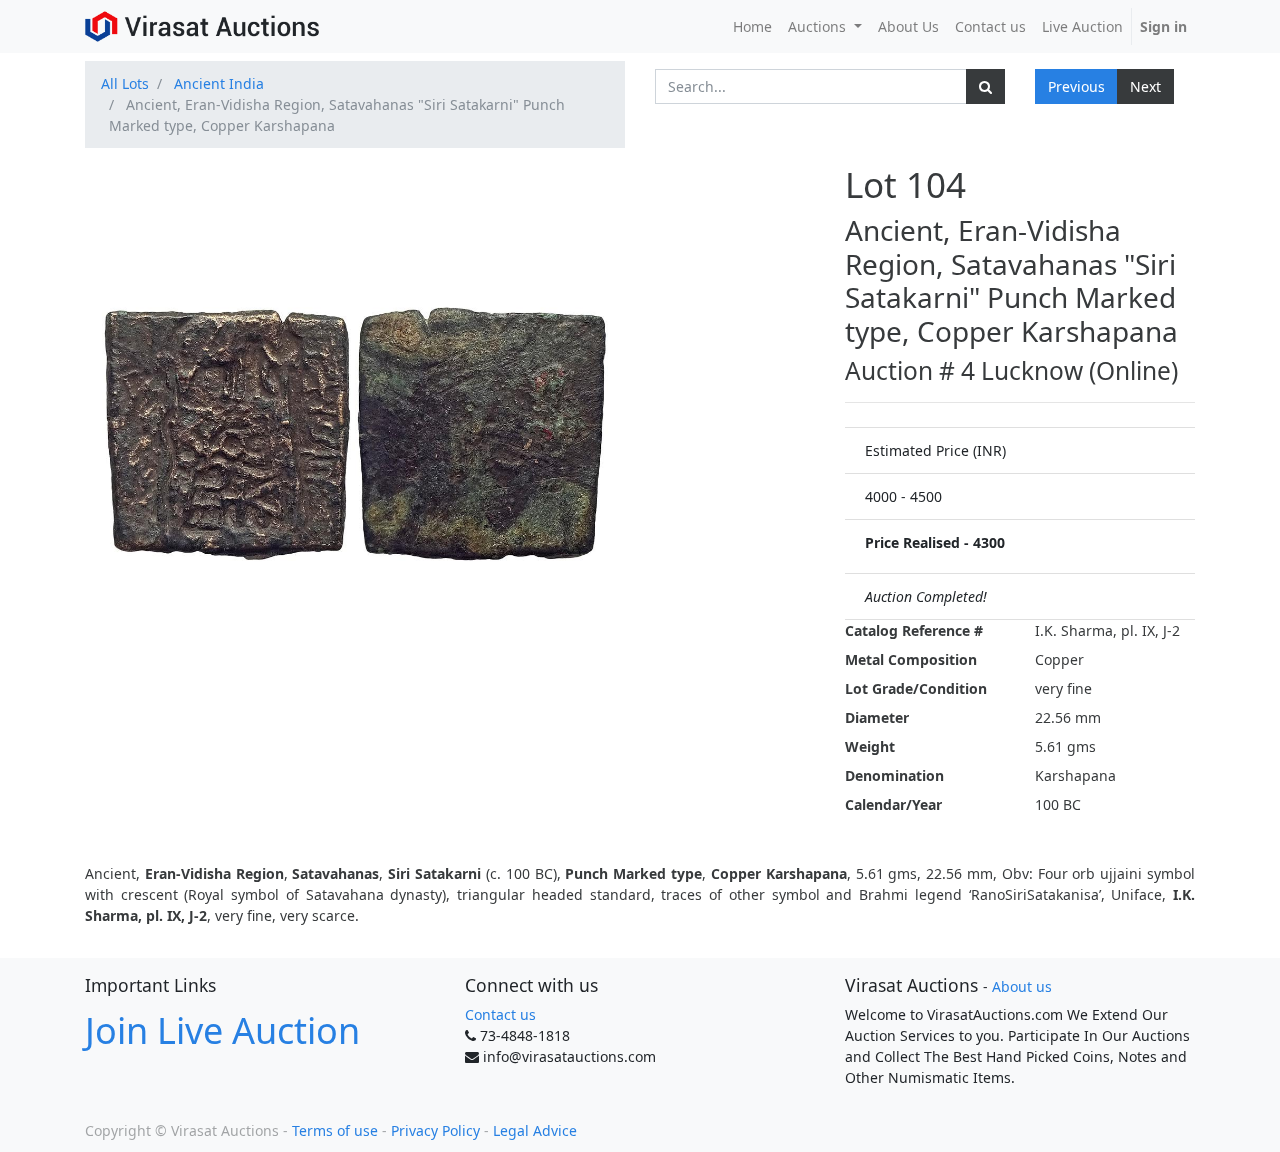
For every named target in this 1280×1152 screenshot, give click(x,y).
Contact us (500, 1014)
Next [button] (1145, 86)
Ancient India (219, 83)
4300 (989, 542)
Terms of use (335, 1130)
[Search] (985, 86)
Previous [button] (1076, 86)
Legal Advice (535, 1130)
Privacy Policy (435, 1130)
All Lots (125, 83)
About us (1022, 986)
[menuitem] (752, 26)
